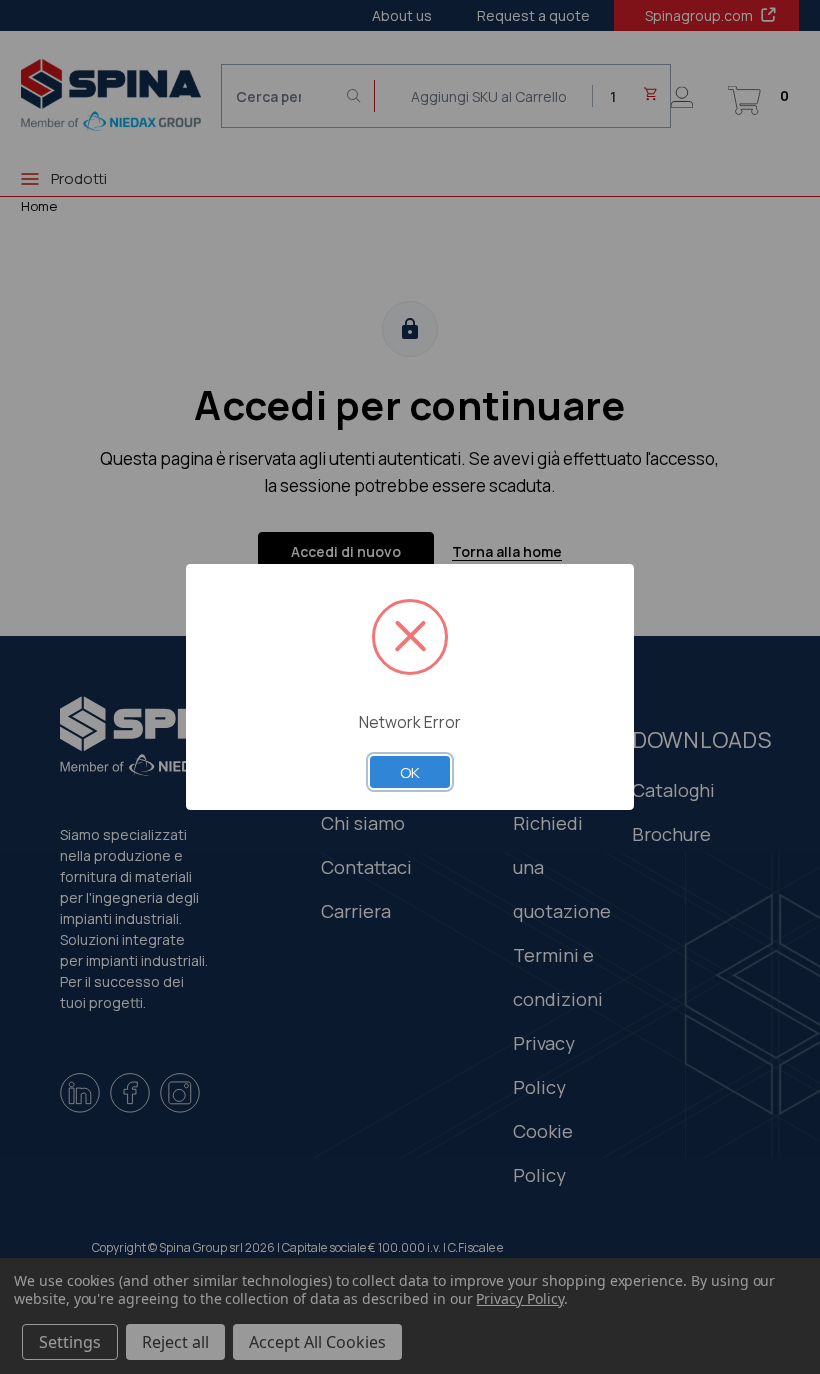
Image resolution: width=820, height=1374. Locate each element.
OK (410, 772)
